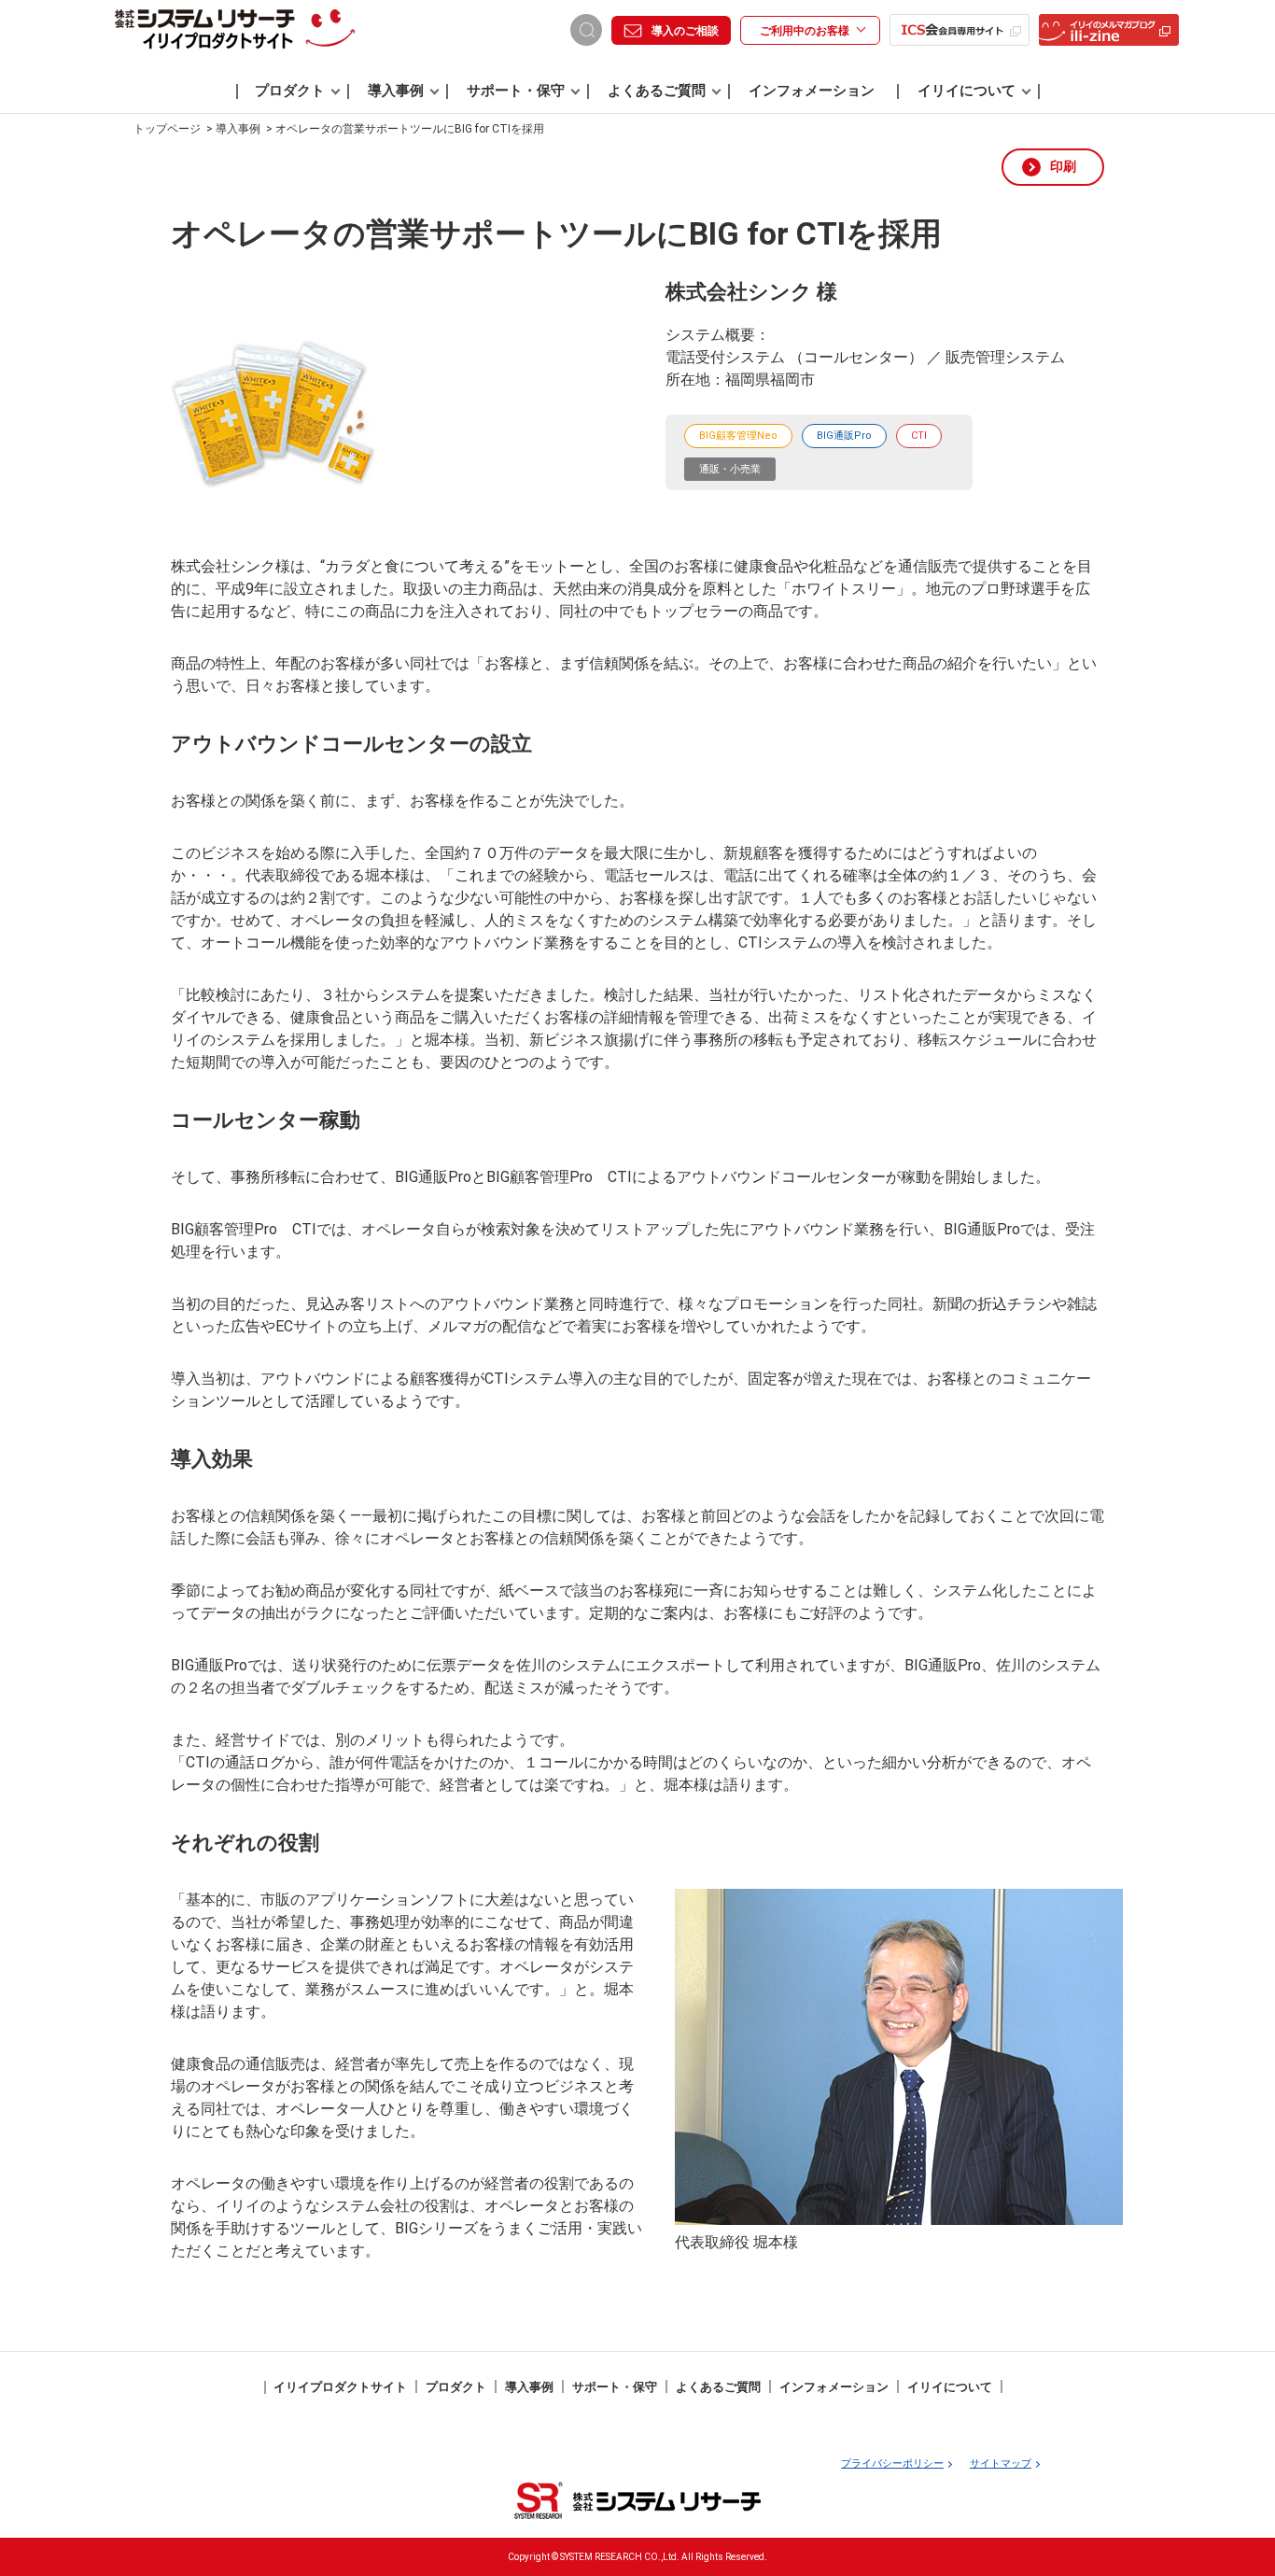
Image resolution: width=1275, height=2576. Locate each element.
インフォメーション (812, 91)
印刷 (1063, 166)
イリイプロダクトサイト (340, 2387)
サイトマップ (1001, 2463)
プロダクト (290, 91)
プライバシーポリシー (892, 2463)
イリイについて (967, 91)
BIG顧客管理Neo (738, 436)
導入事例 (396, 91)
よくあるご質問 (657, 91)
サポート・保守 (516, 91)
